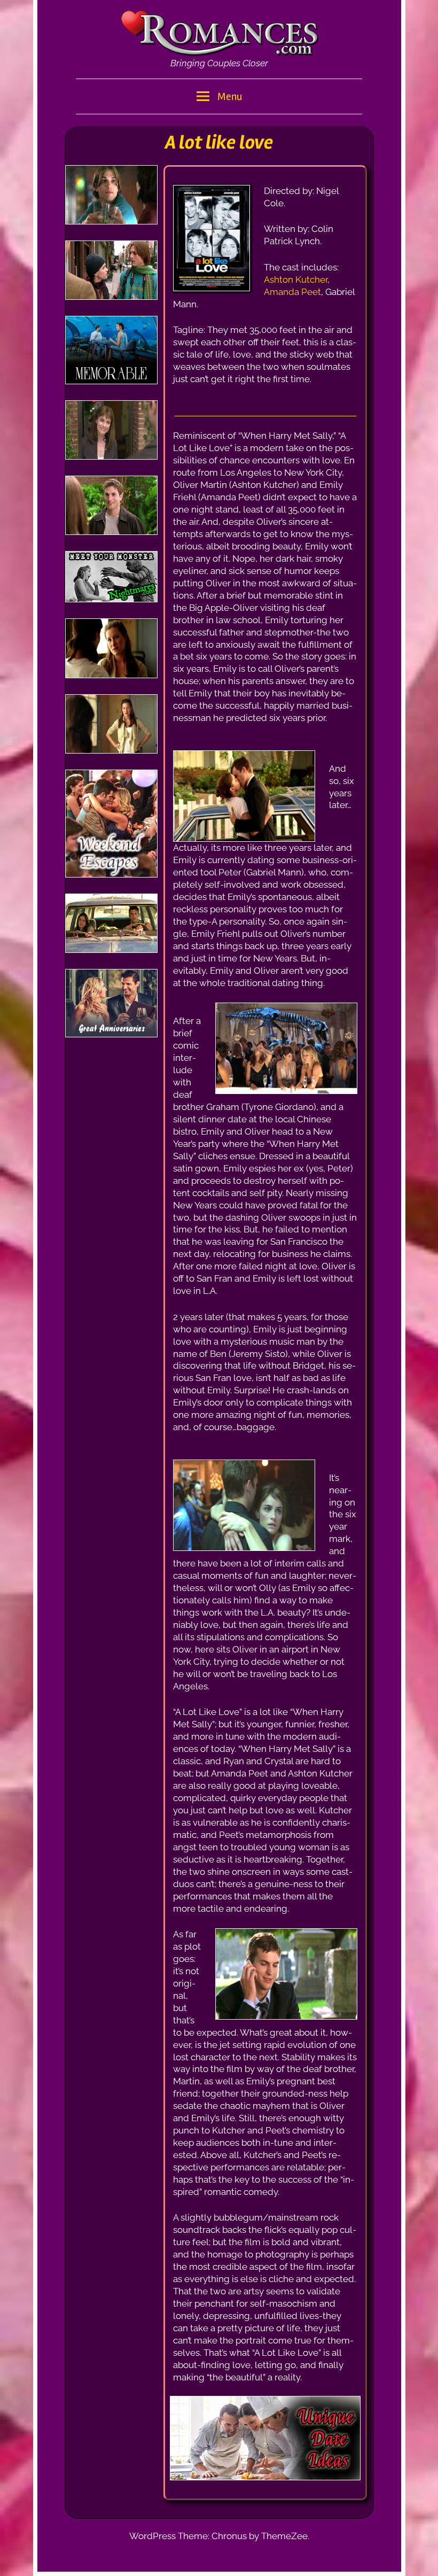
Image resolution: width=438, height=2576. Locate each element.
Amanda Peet (292, 292)
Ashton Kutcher (296, 280)
